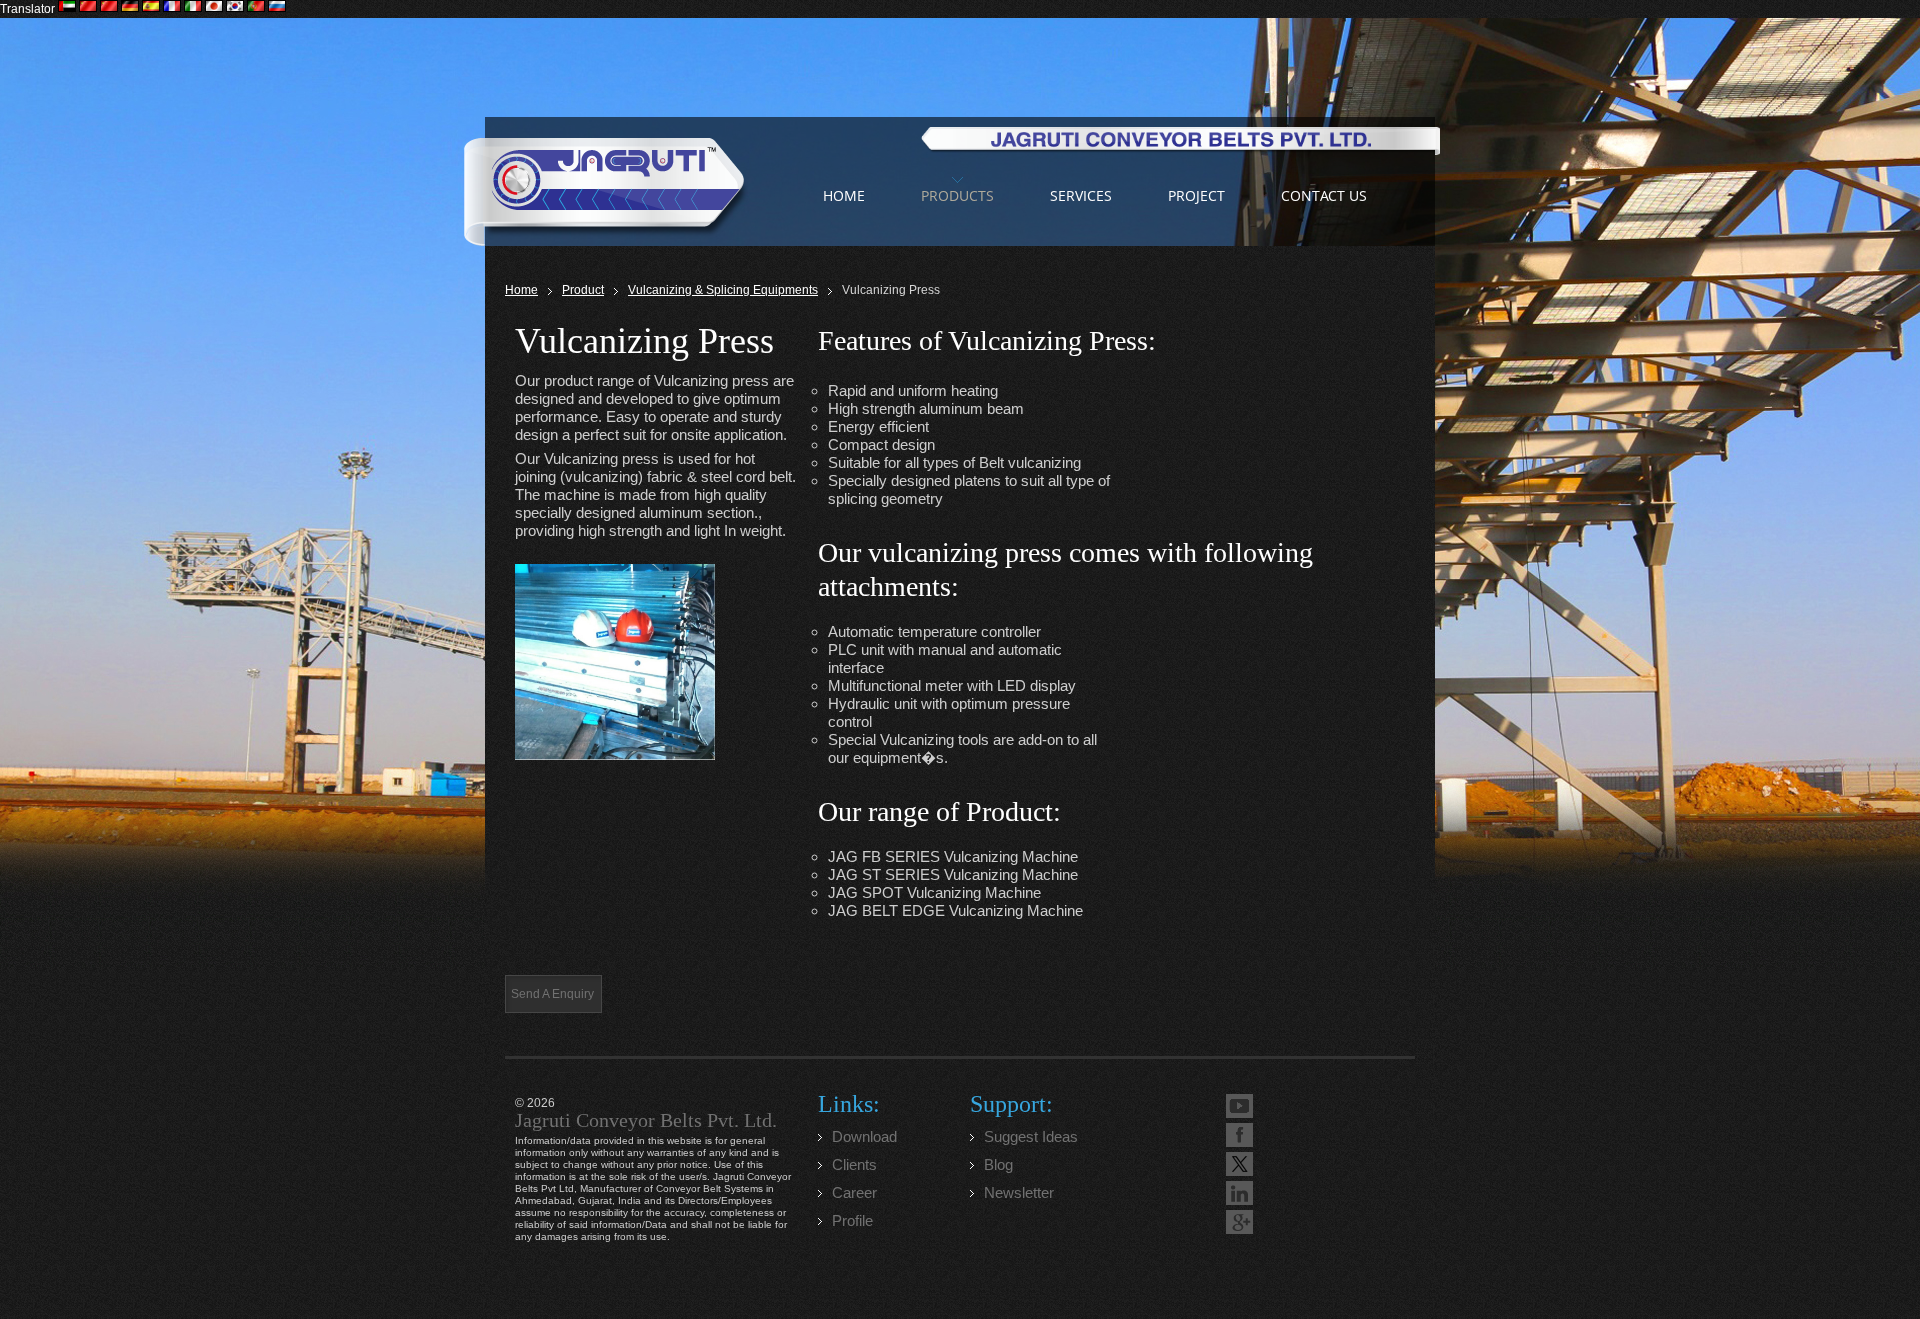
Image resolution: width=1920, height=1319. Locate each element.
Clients (854, 1164)
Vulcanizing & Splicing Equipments (723, 290)
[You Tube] (1239, 1106)
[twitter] (1239, 1164)
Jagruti (606, 181)
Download (864, 1136)
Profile (852, 1220)
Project (1196, 195)
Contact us (1324, 195)
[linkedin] (1239, 1193)
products (957, 195)
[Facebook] (1239, 1135)
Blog (998, 1164)
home (844, 195)
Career (854, 1192)
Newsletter (1019, 1192)
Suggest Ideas (1031, 1136)
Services (1081, 195)
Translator (27, 9)
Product (583, 290)
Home (521, 290)
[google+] (1239, 1222)
